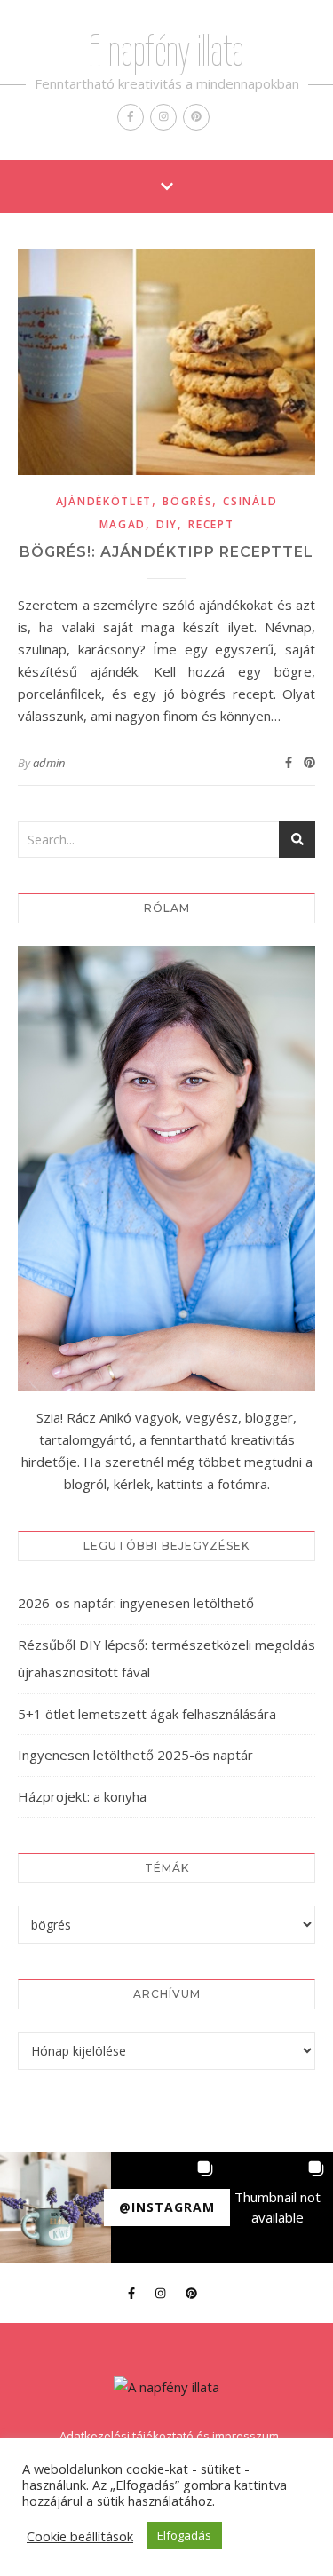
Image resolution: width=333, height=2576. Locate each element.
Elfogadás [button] (184, 2535)
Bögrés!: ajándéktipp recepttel (166, 552)
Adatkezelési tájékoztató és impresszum (169, 2436)
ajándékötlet (104, 501)
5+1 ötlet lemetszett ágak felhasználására (147, 1714)
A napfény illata (166, 51)
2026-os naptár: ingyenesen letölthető (136, 1603)
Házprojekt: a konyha (82, 1796)
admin (49, 763)
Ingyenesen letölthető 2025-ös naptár (135, 1755)
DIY (167, 524)
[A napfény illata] (166, 2387)
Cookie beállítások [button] (80, 2536)
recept (211, 524)
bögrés (187, 501)
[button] (55, 2207)
